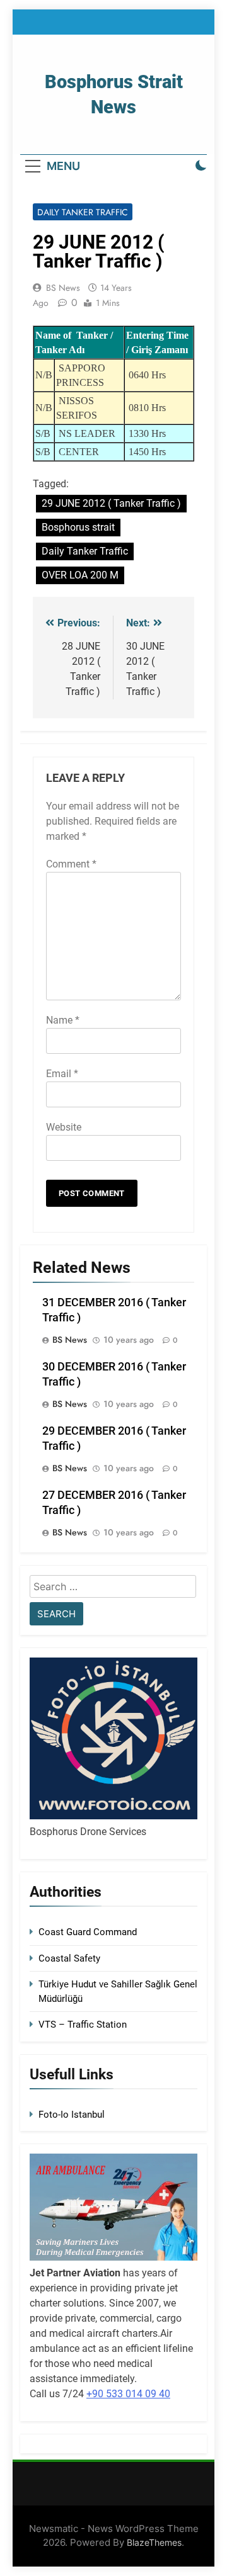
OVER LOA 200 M (80, 575)
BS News (63, 288)
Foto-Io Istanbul (72, 2115)
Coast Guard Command (88, 1932)
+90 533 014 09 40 (128, 2394)
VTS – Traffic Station (83, 2025)
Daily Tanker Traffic (83, 212)
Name (63, 1020)
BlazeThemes (154, 2542)
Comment (71, 864)
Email (62, 1074)
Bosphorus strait (78, 527)
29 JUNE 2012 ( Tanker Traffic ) (111, 503)
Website (64, 1127)
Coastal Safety (69, 1958)
